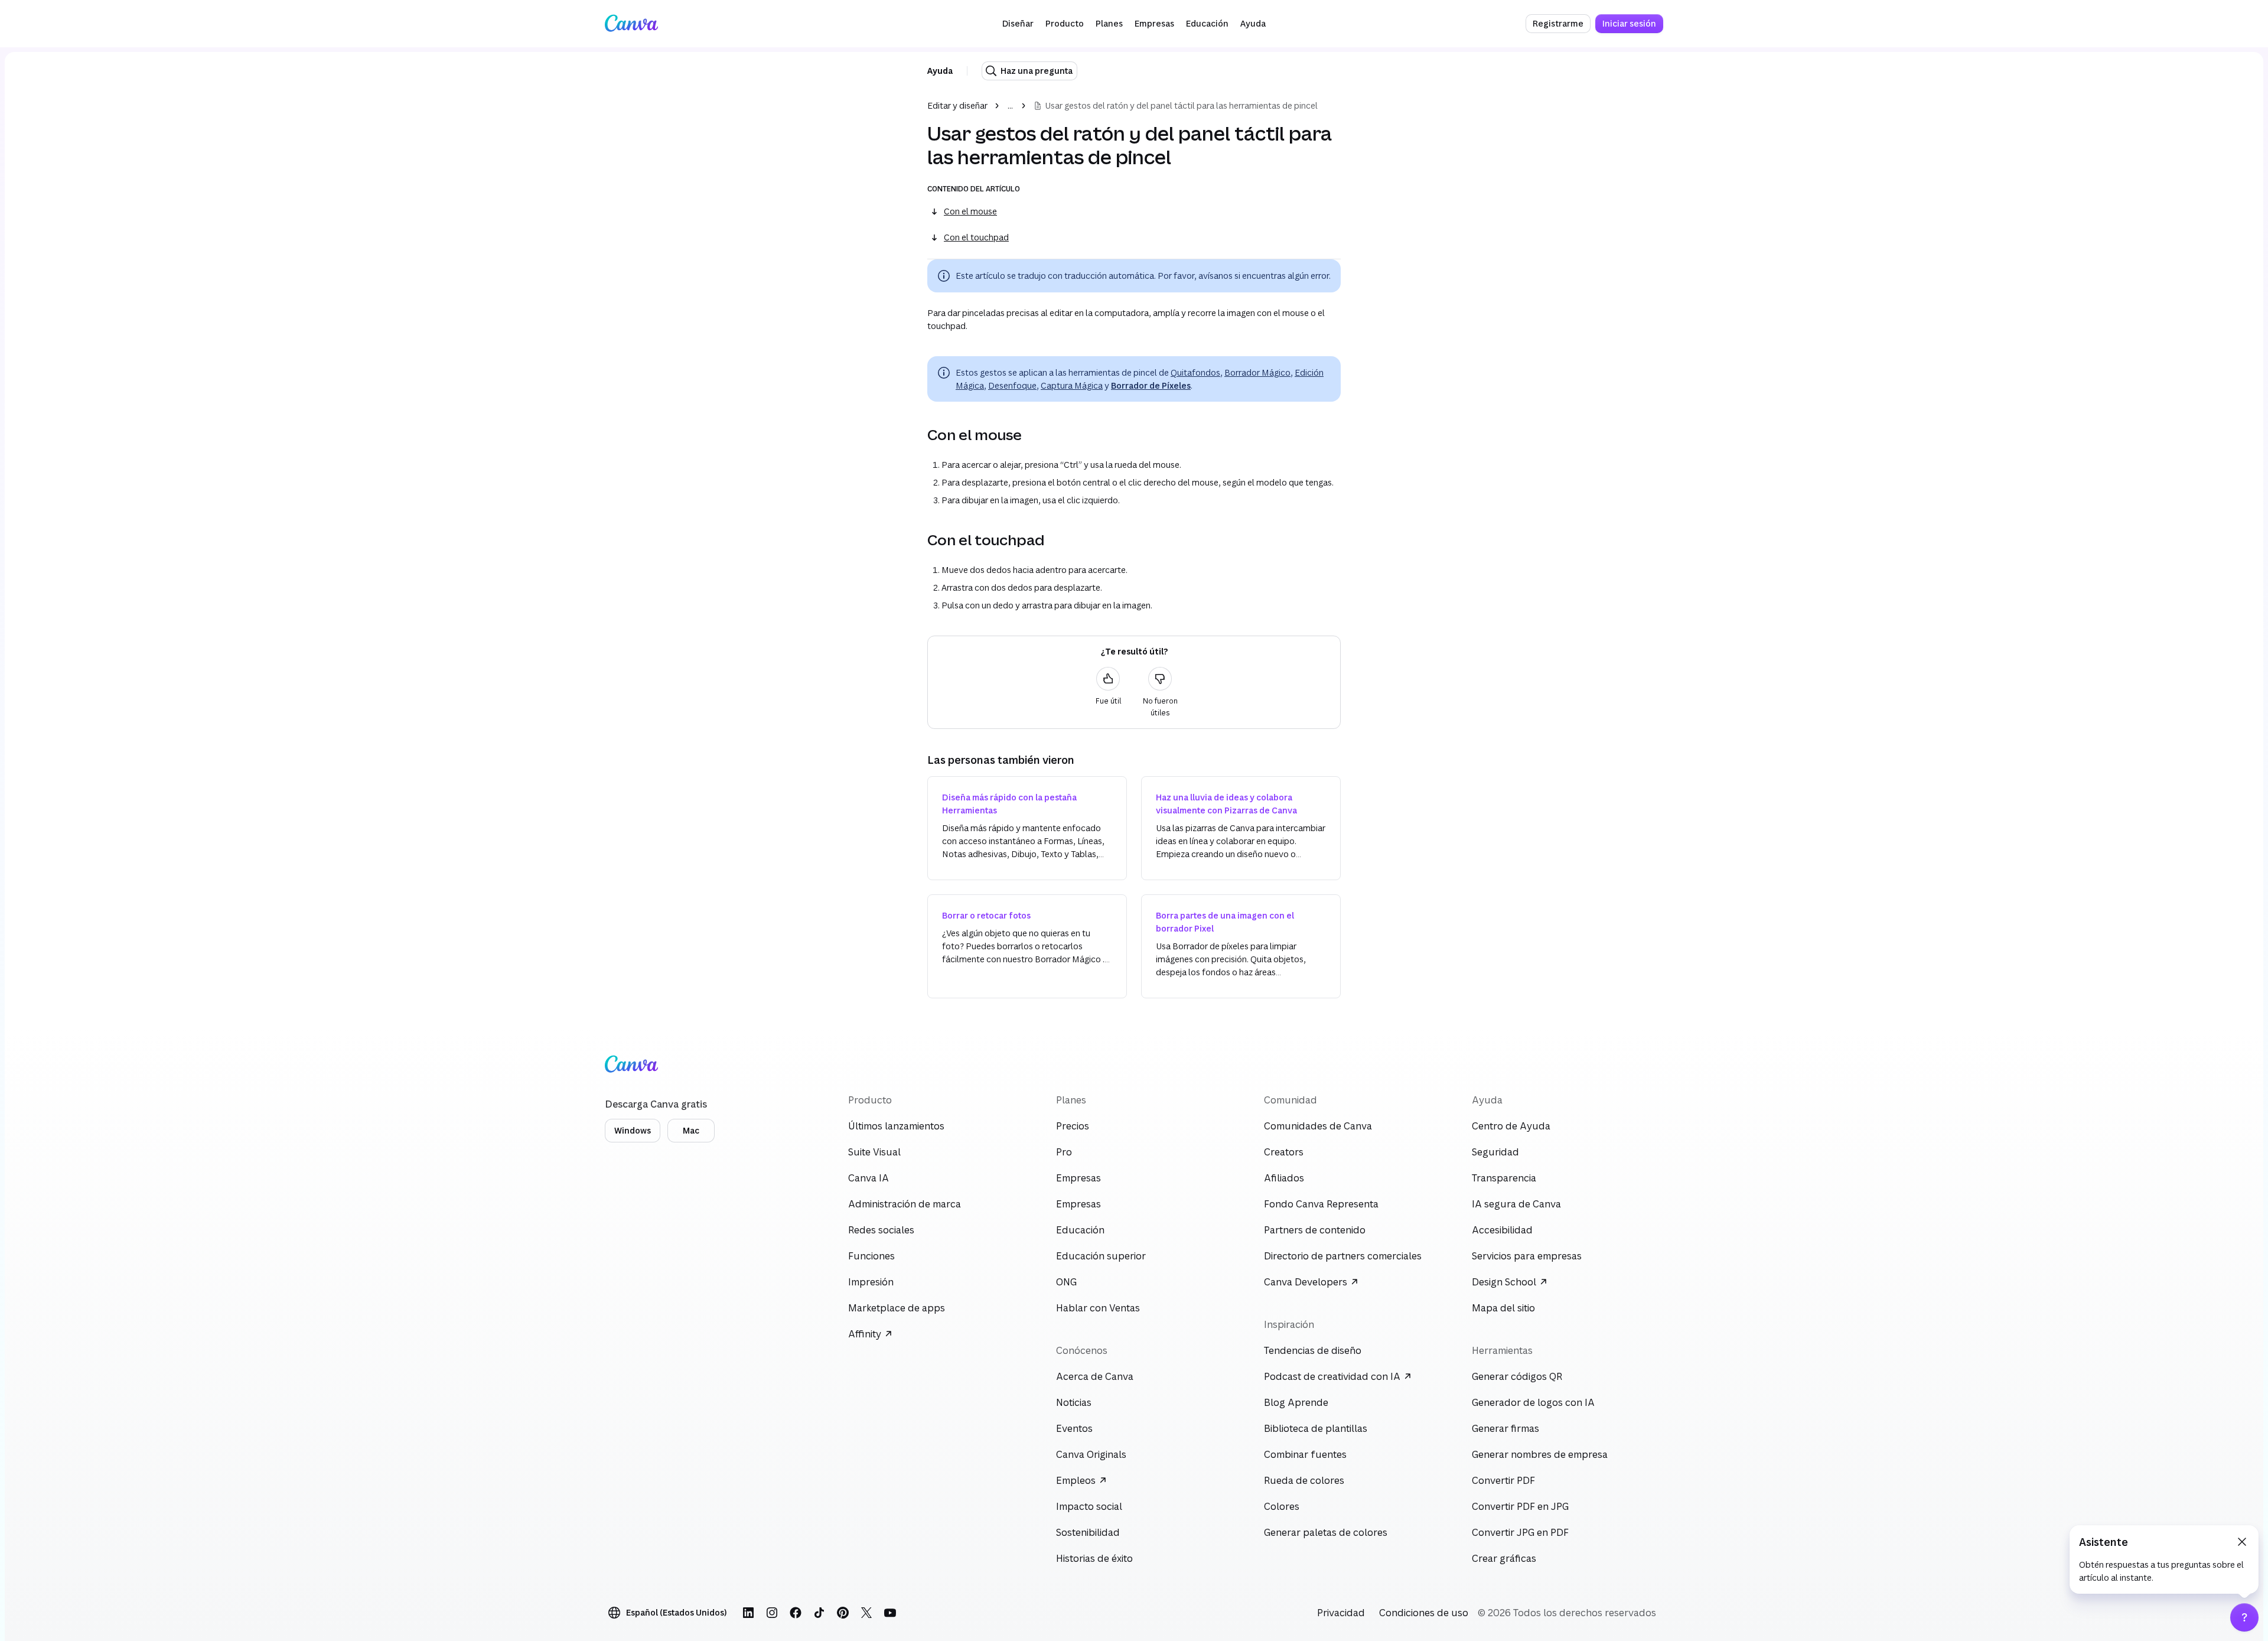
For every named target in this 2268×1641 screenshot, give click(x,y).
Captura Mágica (1072, 385)
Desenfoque (1012, 385)
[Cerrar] (2242, 1542)
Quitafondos (1195, 372)
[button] (1018, 24)
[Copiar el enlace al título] (918, 435)
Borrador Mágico (1257, 372)
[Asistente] (2244, 1617)
